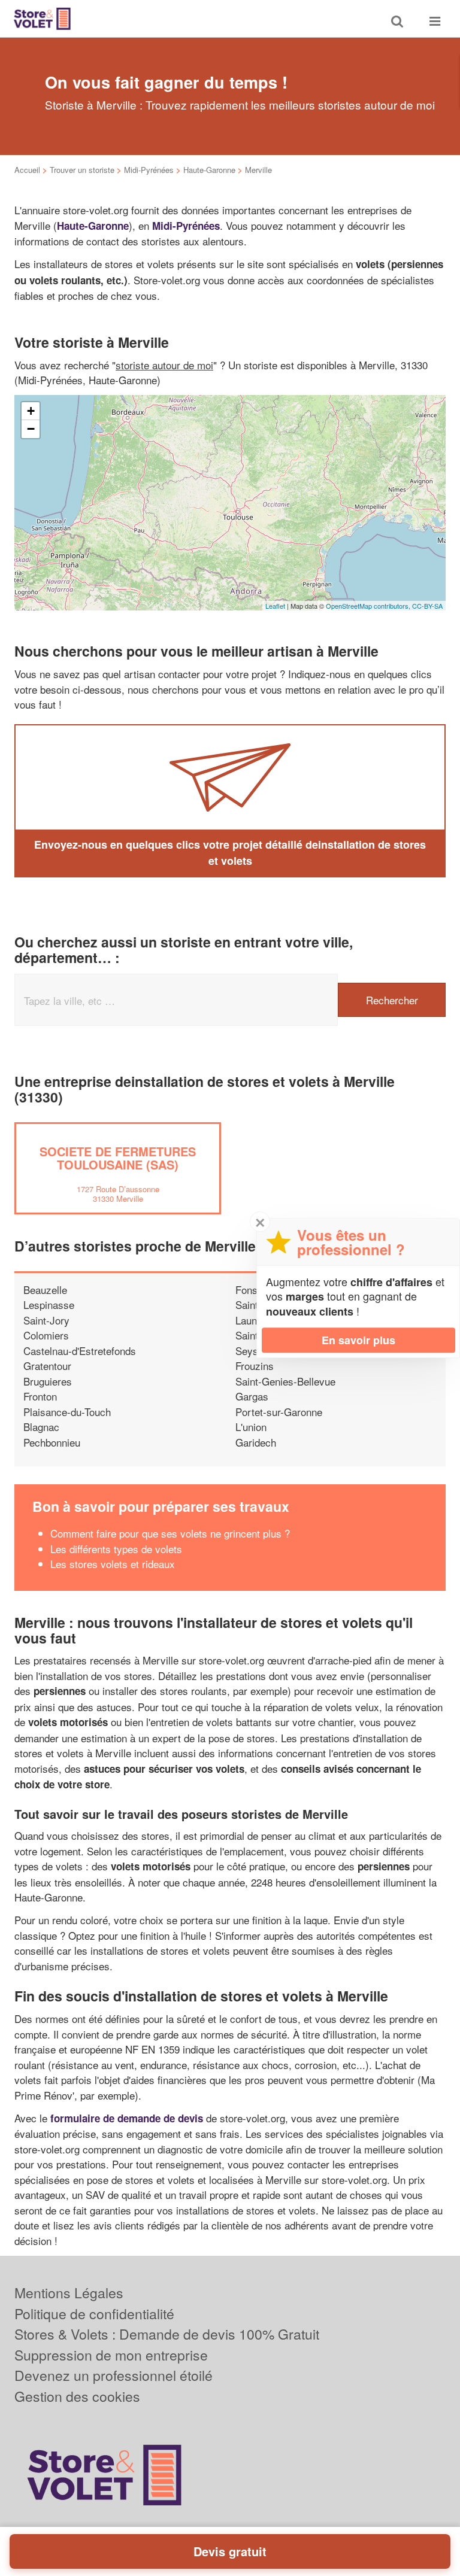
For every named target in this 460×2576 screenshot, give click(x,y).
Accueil (27, 170)
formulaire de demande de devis (127, 2118)
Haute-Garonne (209, 170)
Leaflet (275, 606)
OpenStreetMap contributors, (369, 606)
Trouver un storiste (82, 170)
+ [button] (31, 411)
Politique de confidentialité (94, 2314)
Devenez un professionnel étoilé (114, 2375)
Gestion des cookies (77, 2396)
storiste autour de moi (164, 365)
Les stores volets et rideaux (113, 1564)
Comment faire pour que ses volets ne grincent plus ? (170, 1533)
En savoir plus (358, 1340)
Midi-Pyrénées (149, 170)
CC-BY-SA (427, 606)
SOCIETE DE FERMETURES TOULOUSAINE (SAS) (118, 1158)
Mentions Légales (69, 2293)
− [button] (31, 429)
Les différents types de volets (116, 1549)
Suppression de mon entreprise (111, 2355)
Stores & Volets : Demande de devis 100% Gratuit (167, 2334)
